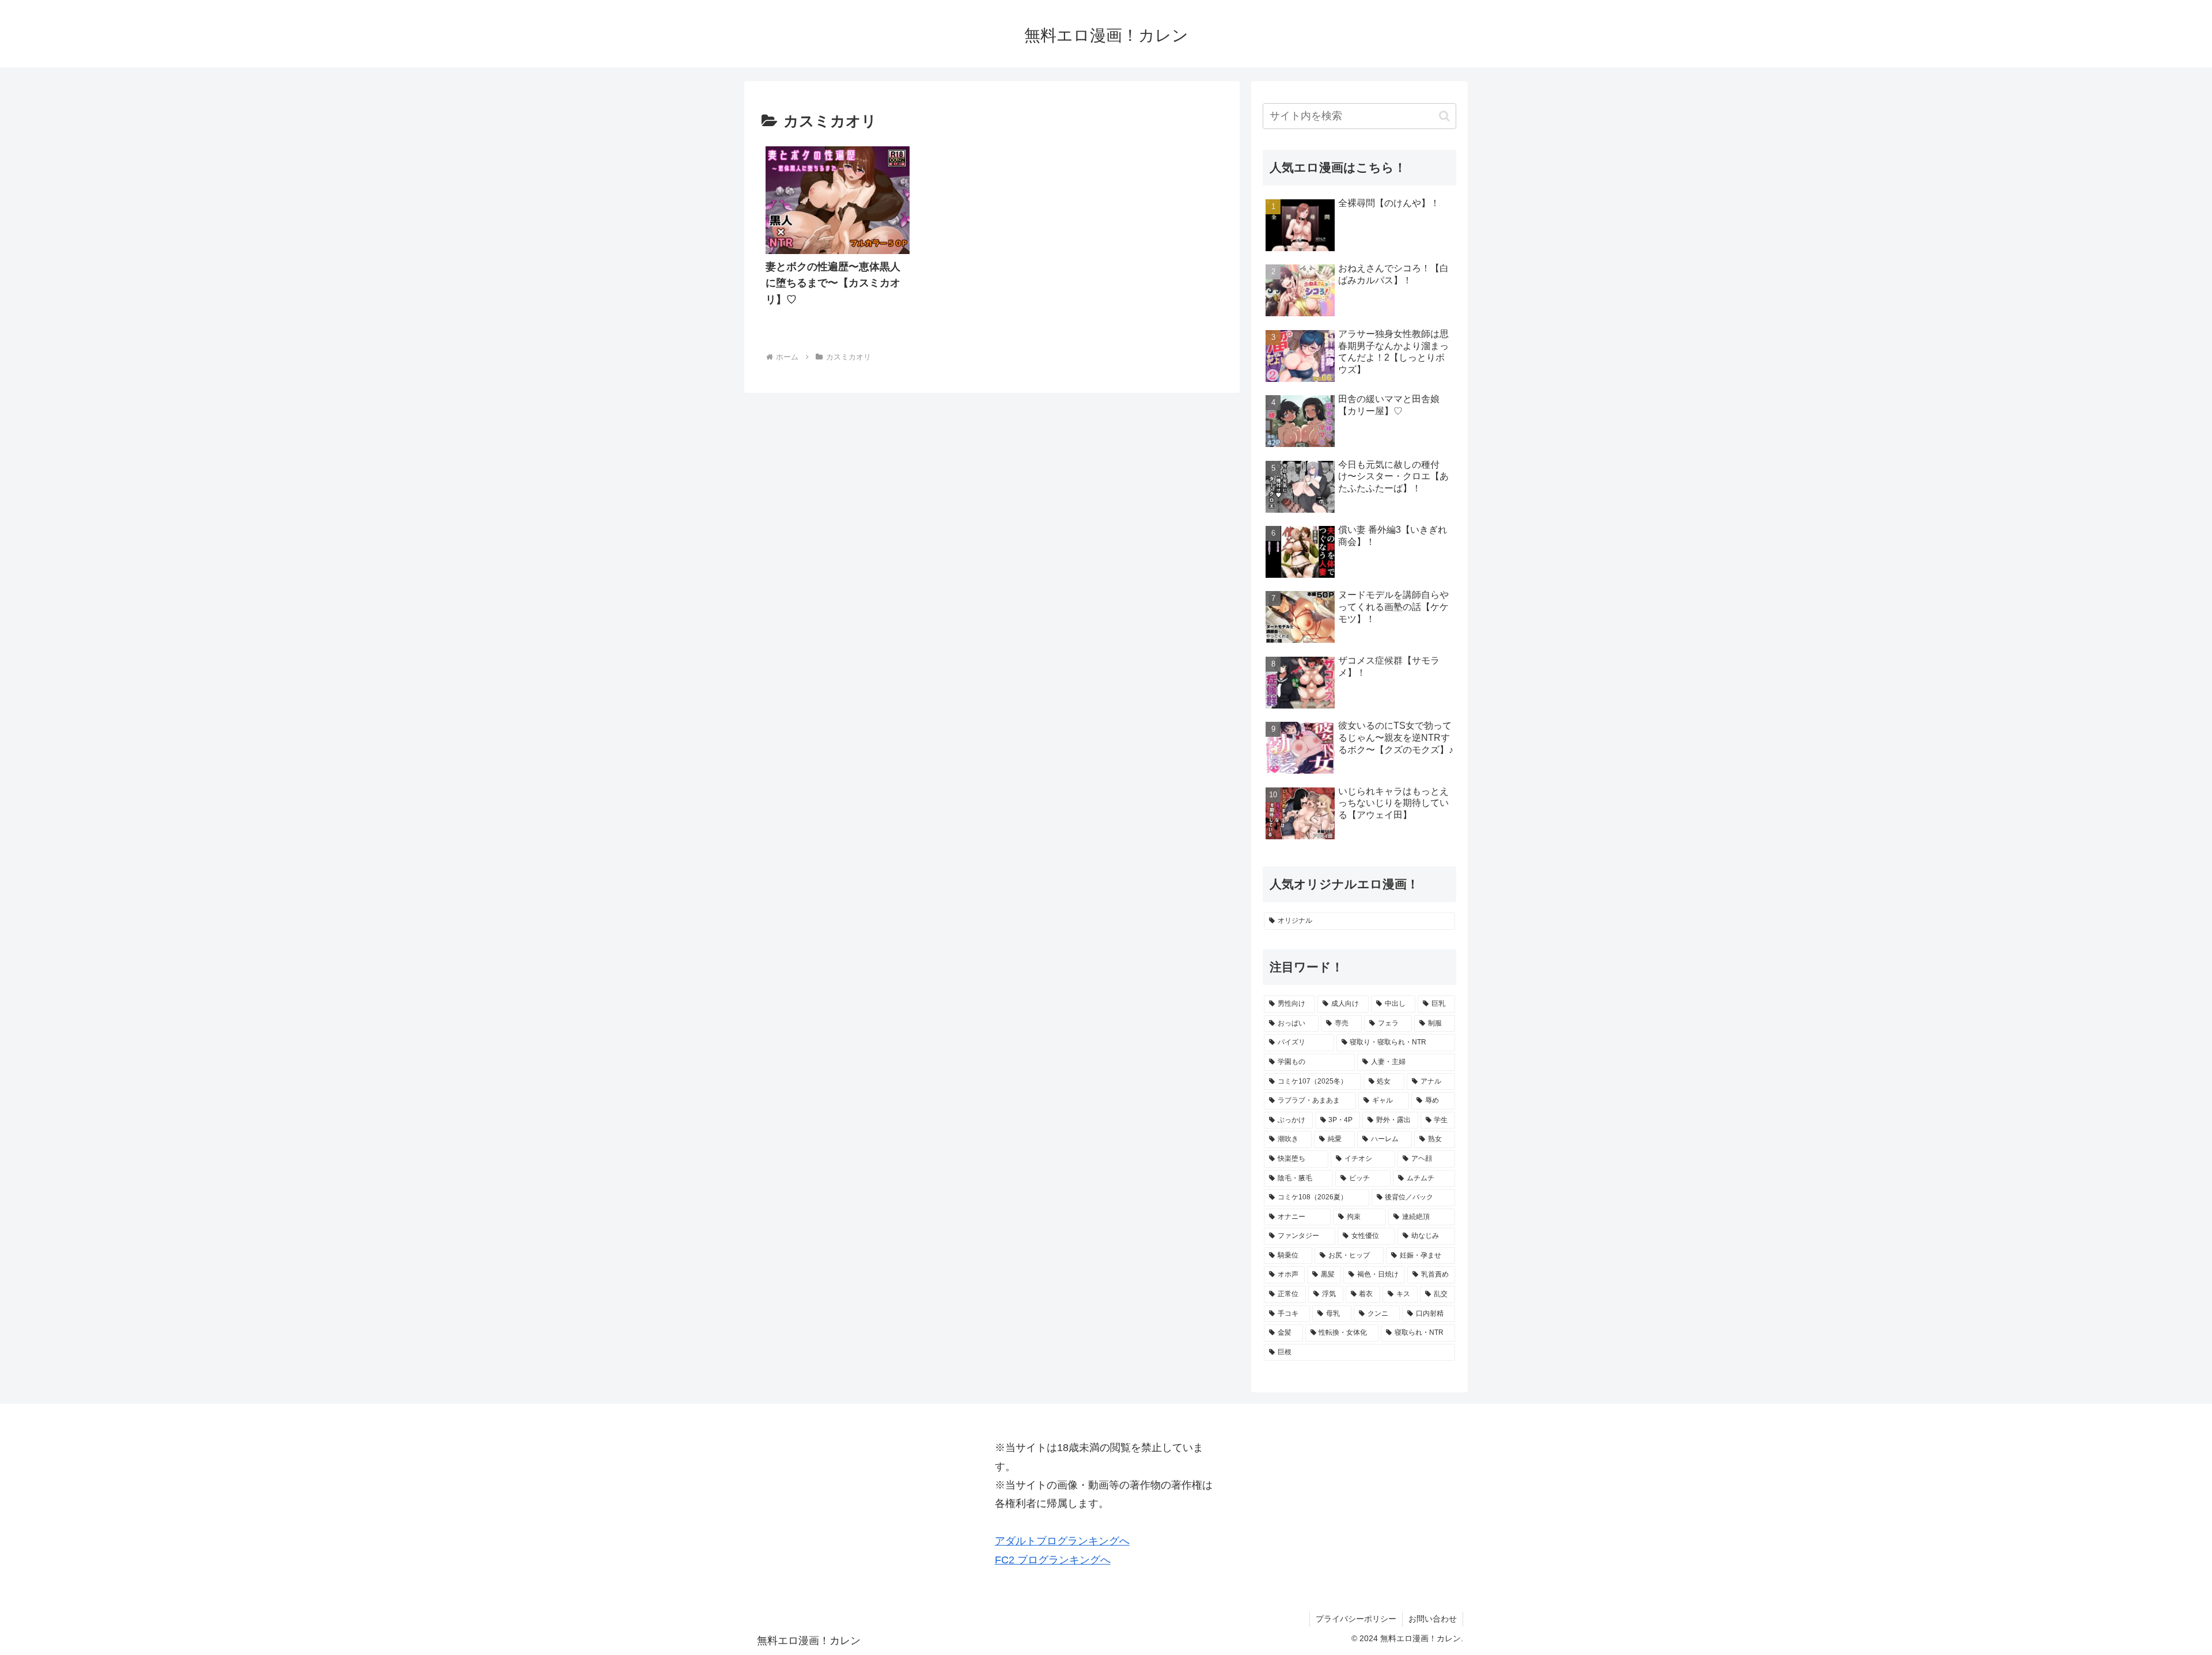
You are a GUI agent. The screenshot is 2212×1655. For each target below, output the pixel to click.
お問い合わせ (1433, 1619)
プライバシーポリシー (1356, 1619)
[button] (1444, 116)
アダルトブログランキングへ (1062, 1541)
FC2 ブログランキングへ (1053, 1560)
